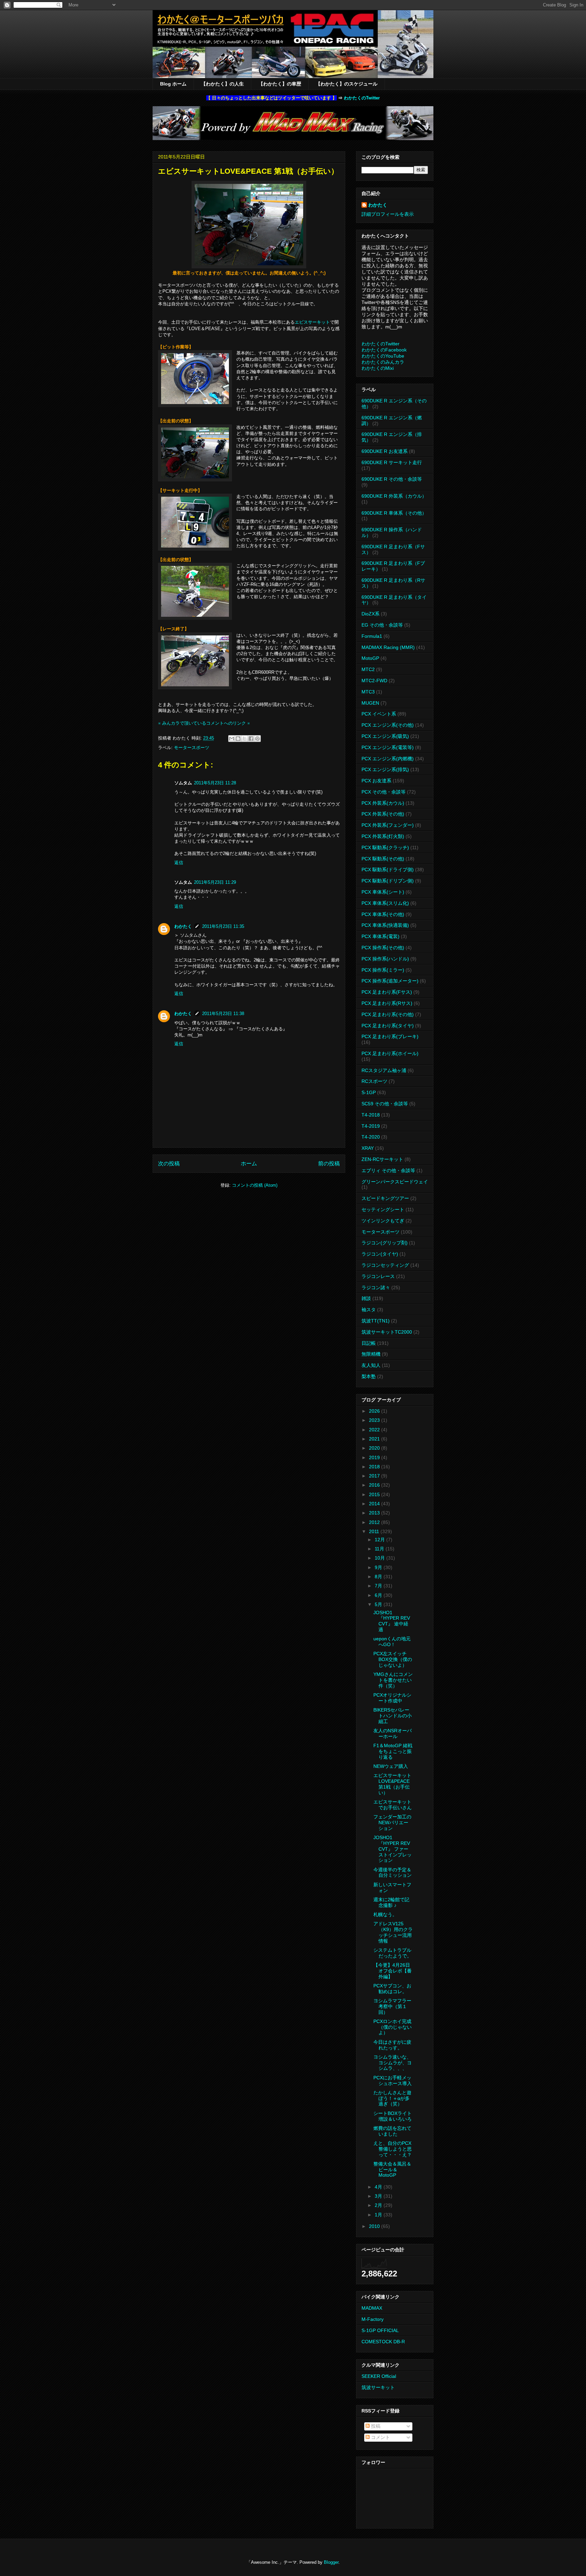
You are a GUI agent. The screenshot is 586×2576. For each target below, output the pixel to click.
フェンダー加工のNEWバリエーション (392, 1823)
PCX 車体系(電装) (380, 936)
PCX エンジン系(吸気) (385, 736)
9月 (379, 1567)
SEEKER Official (379, 2376)
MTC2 (368, 669)
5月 (379, 1604)
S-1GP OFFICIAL (380, 2330)
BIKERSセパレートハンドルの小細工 (393, 1716)
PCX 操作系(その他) (383, 948)
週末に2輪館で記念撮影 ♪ (391, 1902)
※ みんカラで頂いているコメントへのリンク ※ (204, 723)
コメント (380, 2437)
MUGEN (370, 703)
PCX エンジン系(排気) (385, 769)
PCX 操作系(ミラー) (383, 970)
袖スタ (369, 1310)
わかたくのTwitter (362, 98)
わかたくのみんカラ (383, 362)
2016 (375, 1485)
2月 (379, 2205)
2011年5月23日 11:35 (223, 926)
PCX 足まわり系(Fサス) (387, 992)
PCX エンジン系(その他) (388, 725)
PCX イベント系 (379, 714)
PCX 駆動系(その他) (383, 859)
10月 (380, 1558)
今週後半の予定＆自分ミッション (393, 1873)
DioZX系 (370, 614)
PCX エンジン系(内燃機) (388, 759)
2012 (375, 1522)
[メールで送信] (232, 739)
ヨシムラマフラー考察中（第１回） (392, 2006)
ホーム (249, 1163)
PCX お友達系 (376, 781)
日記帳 (369, 1343)
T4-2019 (371, 1126)
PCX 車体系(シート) (383, 892)
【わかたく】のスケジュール (347, 84)
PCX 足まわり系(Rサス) (387, 1003)
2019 (375, 1457)
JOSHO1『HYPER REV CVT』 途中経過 (392, 1621)
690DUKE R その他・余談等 (392, 479)
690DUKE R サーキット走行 (392, 462)
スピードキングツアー (385, 1198)
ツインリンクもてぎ (383, 1221)
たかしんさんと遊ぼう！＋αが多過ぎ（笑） (392, 2098)
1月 (379, 2215)
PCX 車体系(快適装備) (385, 925)
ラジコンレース (378, 1276)
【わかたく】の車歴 (280, 84)
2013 (375, 1513)
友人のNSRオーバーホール (393, 1733)
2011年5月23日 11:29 (215, 882)
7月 (379, 1586)
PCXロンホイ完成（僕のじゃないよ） (393, 2027)
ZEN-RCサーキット (382, 1159)
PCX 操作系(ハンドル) (385, 959)
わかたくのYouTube (383, 356)
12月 (380, 1540)
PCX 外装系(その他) (383, 814)
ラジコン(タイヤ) (380, 1254)
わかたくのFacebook (384, 350)
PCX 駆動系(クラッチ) (385, 847)
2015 (375, 1494)
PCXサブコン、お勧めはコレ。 (392, 1989)
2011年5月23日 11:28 (215, 783)
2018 (375, 1467)
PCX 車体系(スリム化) (385, 903)
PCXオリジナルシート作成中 (392, 1698)
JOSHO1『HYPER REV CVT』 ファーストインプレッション (393, 1849)
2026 (375, 1411)
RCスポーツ (374, 1081)
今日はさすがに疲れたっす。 (392, 2045)
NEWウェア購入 (391, 1766)
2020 (375, 1448)
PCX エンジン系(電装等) (388, 747)
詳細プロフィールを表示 (388, 214)
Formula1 (372, 636)
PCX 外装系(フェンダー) (388, 825)
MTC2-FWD (374, 681)
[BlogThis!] (238, 739)
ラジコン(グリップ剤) (385, 1243)
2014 (375, 1504)
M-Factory (373, 2319)
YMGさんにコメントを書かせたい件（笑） (393, 1680)
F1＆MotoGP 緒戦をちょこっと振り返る (393, 1751)
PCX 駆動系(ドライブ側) (388, 870)
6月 (379, 1595)
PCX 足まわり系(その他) (388, 1014)
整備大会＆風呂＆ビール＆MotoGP (392, 2170)
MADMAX (372, 2308)
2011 (375, 1531)
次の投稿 (169, 1163)
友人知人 (371, 1365)
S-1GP (369, 1092)
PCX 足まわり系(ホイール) (390, 1053)
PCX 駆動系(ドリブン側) (388, 881)
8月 (379, 1577)
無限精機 (371, 1354)
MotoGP (370, 658)
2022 (375, 1430)
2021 (375, 1439)
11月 (380, 1549)
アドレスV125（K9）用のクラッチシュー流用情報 (393, 1932)
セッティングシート (383, 1209)
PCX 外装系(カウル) (383, 803)
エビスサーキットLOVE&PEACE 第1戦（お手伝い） (392, 1784)
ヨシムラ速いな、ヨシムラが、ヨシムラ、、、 (393, 2063)
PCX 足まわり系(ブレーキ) (390, 1036)
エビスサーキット (312, 322)
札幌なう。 (385, 1914)
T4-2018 (371, 1115)
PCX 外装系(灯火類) (383, 836)
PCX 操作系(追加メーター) (390, 981)
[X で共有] (245, 739)
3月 (379, 2196)
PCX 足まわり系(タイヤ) (388, 1026)
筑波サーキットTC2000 (387, 1332)
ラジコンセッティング (385, 1265)
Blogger (331, 2562)
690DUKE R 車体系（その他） (394, 513)
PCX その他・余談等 (384, 792)
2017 (375, 1476)
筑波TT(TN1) (376, 1321)
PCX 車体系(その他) (383, 914)
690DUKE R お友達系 (385, 451)
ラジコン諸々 (376, 1287)
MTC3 (368, 692)
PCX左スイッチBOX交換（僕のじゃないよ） (393, 1659)
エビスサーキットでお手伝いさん (393, 1805)
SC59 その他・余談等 (385, 1104)
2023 (375, 1420)
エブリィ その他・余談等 (388, 1170)
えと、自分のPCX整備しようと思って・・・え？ (393, 2149)
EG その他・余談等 (382, 625)
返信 (179, 863)
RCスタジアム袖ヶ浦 (384, 1070)
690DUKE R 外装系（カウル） (394, 496)
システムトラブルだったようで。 (393, 1953)
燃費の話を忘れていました (392, 2131)
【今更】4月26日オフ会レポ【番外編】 (393, 1971)
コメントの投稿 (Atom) (255, 1185)
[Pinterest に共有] (257, 739)
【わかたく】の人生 (222, 84)
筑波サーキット (378, 2387)
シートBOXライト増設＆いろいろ (393, 2116)
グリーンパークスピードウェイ (395, 1182)
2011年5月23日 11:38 (223, 1014)
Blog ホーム (173, 84)
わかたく (183, 926)
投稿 (375, 2426)
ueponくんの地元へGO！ (392, 1642)
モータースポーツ (192, 748)
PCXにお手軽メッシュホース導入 (393, 2081)
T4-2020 (371, 1137)
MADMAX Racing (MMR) (388, 647)
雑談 (366, 1298)
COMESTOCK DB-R (383, 2342)
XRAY (368, 1148)
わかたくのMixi (378, 368)
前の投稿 (329, 1163)
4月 (379, 2187)
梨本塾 (369, 1376)
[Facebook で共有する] (251, 739)
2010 (375, 2226)
